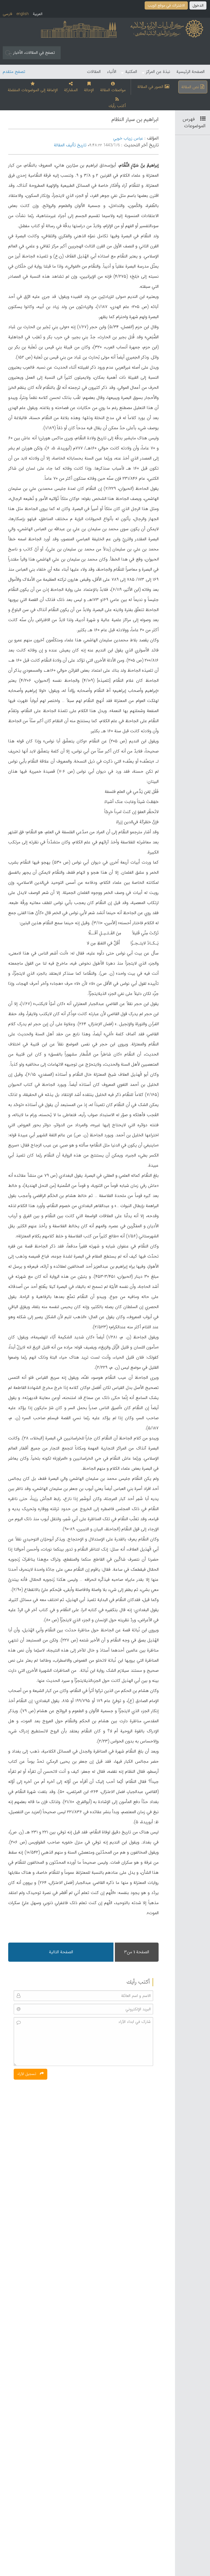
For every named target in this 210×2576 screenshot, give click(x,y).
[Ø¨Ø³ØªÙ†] (201, 119)
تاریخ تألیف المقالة (70, 145)
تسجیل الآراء (27, 2074)
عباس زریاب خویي (128, 139)
